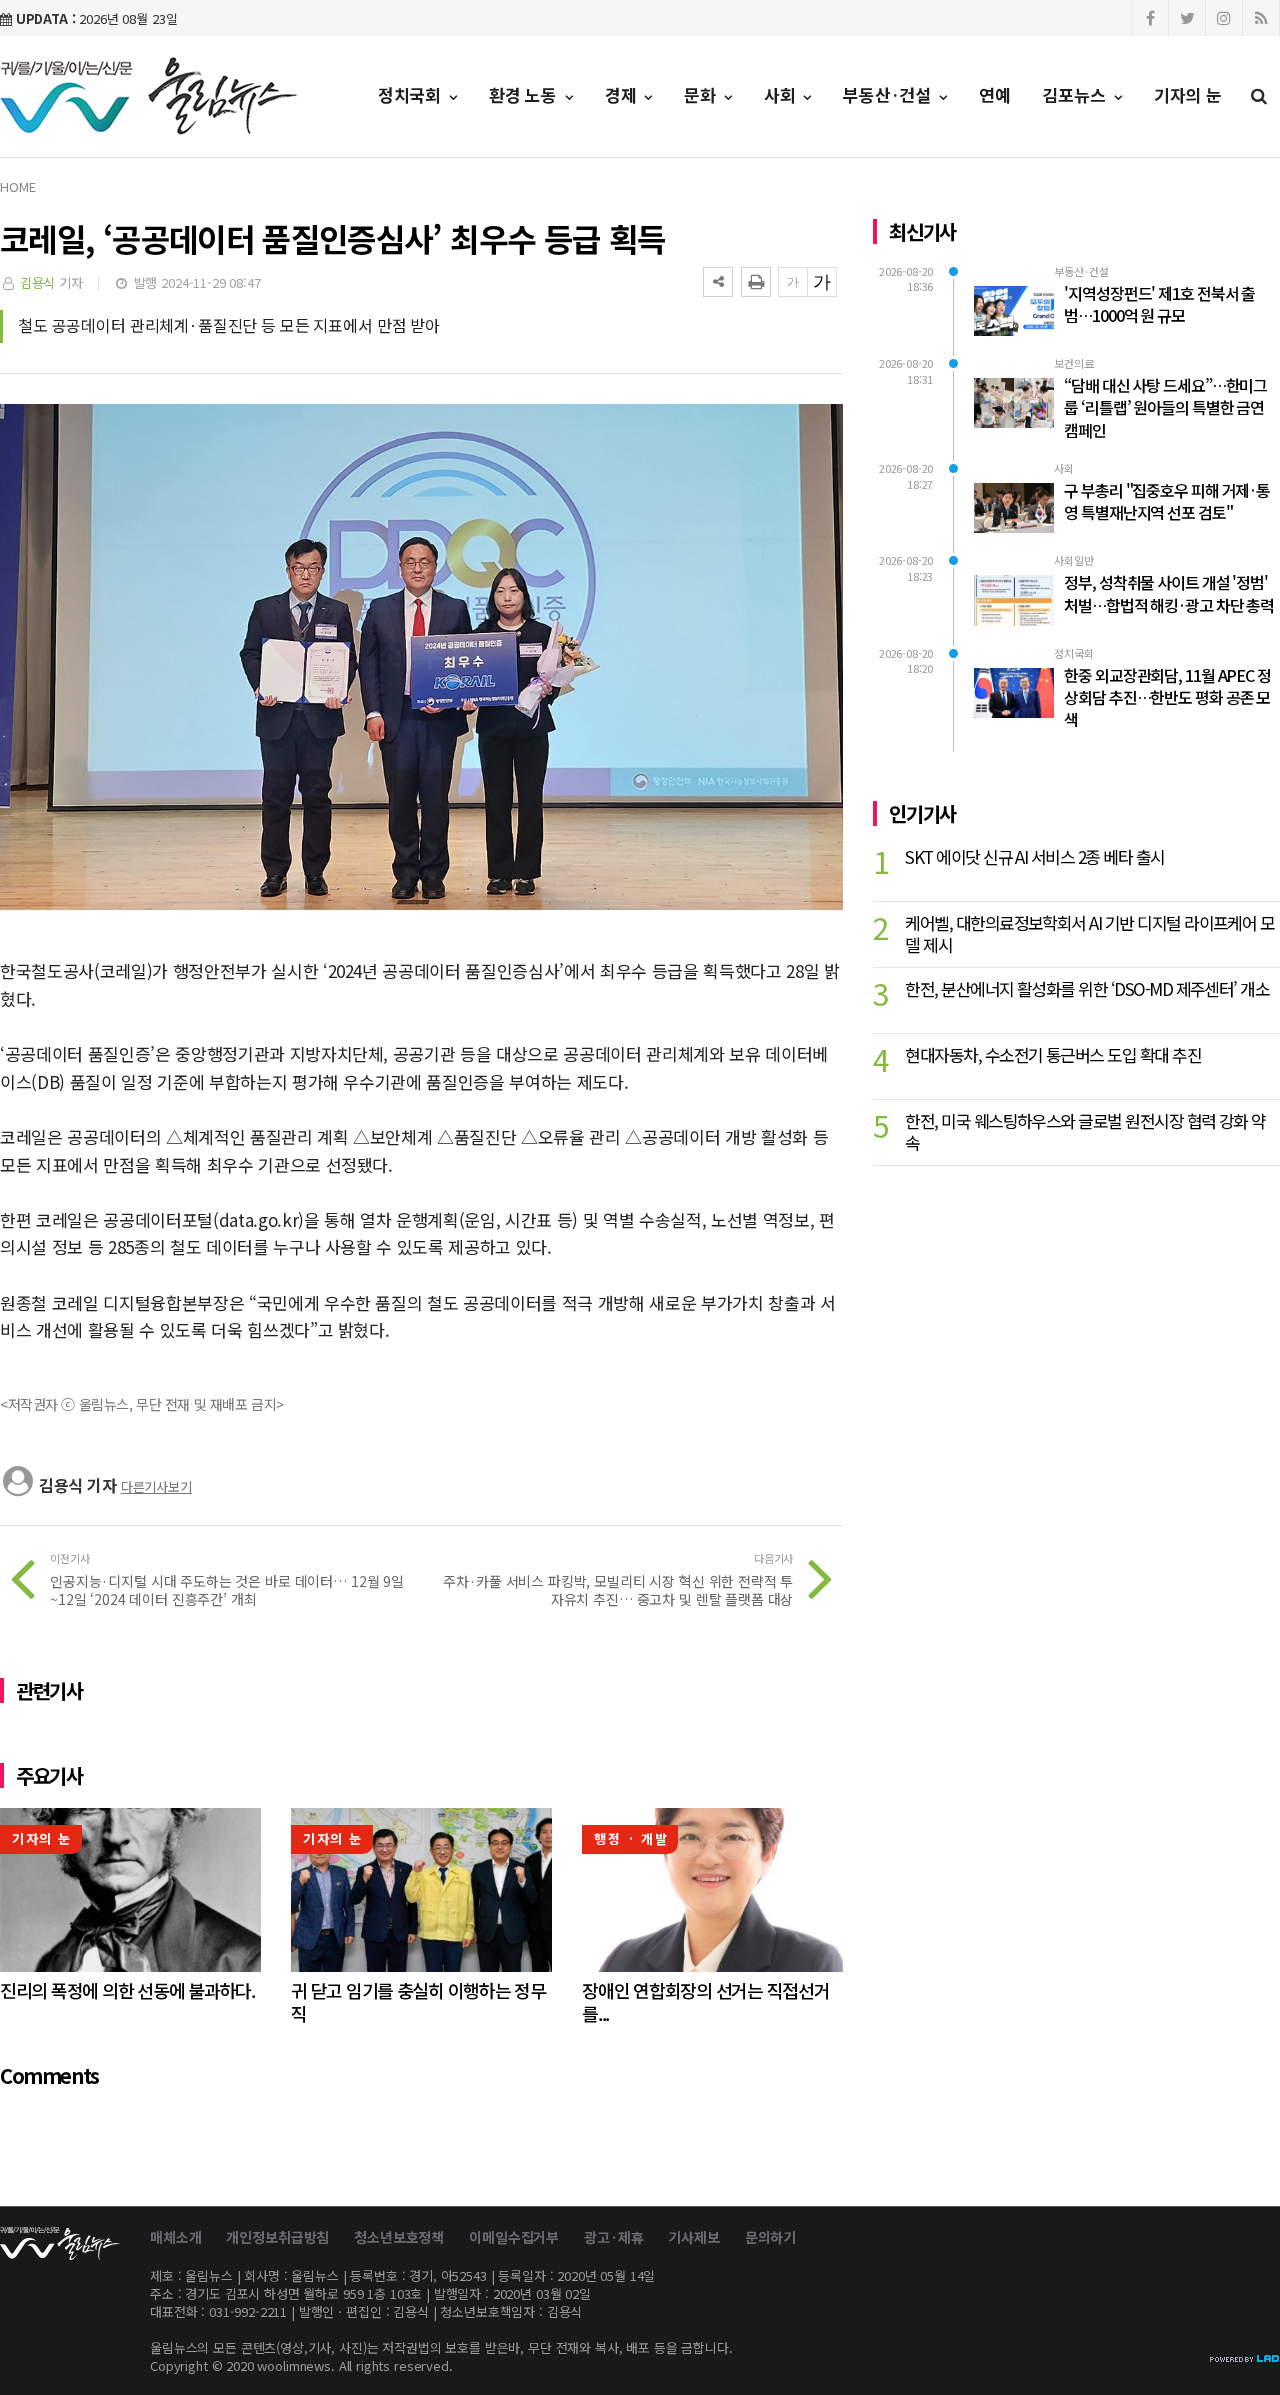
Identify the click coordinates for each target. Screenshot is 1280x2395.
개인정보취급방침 (277, 2237)
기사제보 (693, 2237)
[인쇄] (756, 282)
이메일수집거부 (514, 2237)
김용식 (38, 282)
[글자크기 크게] (822, 282)
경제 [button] (623, 94)
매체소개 (175, 2237)
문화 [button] (702, 94)
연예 (995, 94)
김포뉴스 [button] (1077, 94)
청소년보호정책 (399, 2237)
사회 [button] (782, 94)
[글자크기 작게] (793, 282)
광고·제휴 (613, 2237)
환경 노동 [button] (525, 94)
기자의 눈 (1188, 94)
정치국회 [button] (412, 94)
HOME (17, 186)
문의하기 (770, 2237)
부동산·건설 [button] (889, 94)
